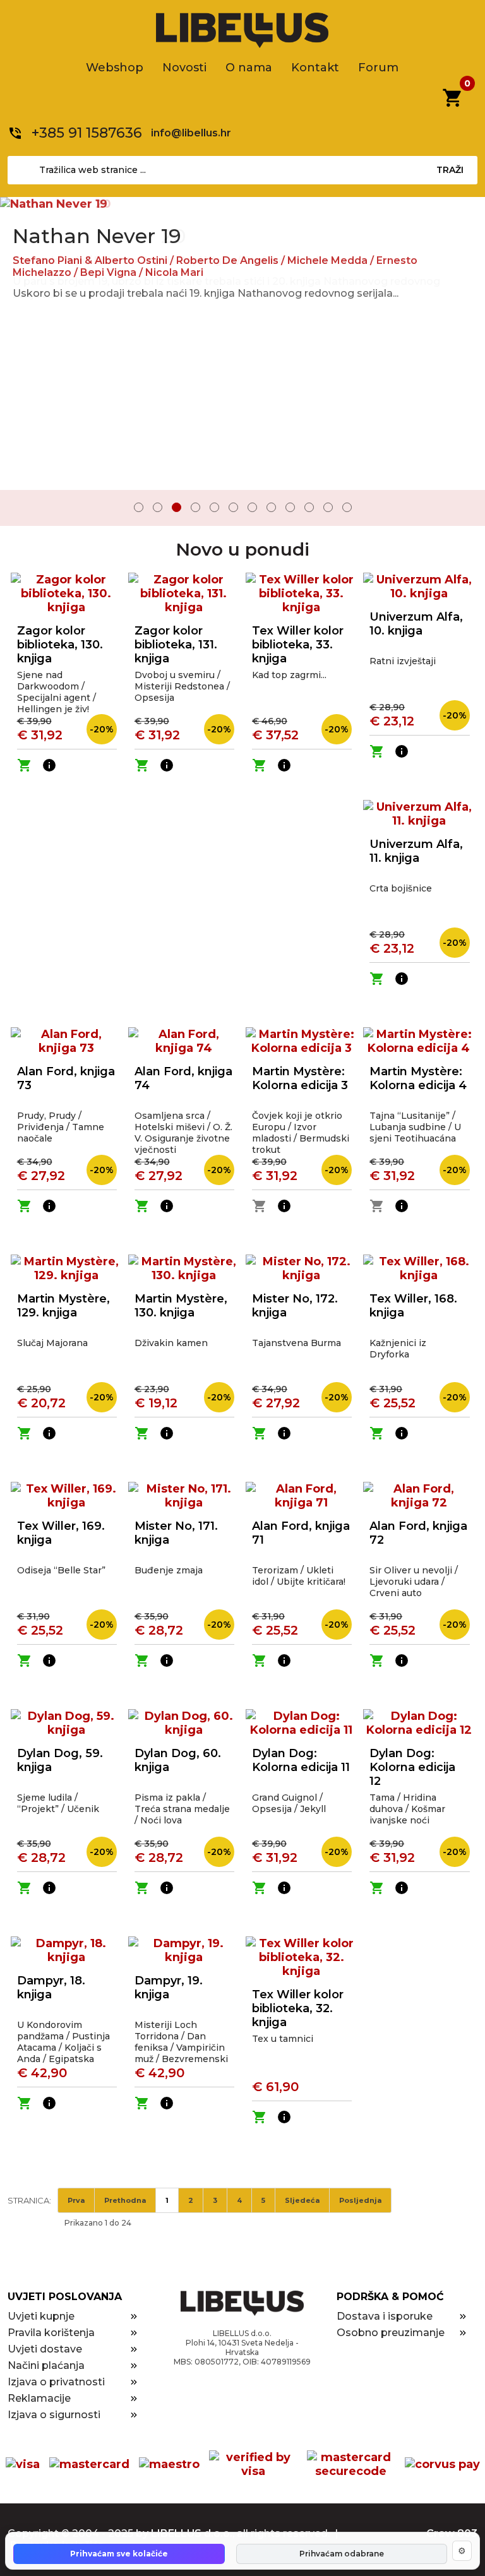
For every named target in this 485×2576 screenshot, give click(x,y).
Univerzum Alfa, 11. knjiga (416, 851)
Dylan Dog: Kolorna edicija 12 (412, 1767)
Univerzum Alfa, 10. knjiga (416, 624)
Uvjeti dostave (45, 2349)
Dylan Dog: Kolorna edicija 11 (301, 1760)
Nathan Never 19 (97, 236)
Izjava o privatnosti (56, 2382)
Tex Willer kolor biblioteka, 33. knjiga (298, 645)
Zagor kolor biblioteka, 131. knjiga (176, 645)
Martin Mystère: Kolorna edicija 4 (418, 1078)
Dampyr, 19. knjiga (169, 1988)
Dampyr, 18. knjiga (51, 1988)
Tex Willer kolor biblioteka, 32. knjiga (298, 2008)
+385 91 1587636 (87, 133)
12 (347, 507)
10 (309, 507)
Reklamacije (39, 2398)
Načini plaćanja (46, 2365)
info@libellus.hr (191, 133)
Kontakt (315, 68)
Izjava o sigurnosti (54, 2415)
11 (328, 507)
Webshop (115, 68)
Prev (18, 509)
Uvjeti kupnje (41, 2316)
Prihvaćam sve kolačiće (119, 2554)
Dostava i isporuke (385, 2316)
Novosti (184, 68)
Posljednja (360, 2200)
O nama (249, 68)
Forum (378, 68)
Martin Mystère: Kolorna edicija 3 (300, 1078)
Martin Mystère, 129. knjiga (63, 1306)
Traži (450, 170)
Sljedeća (302, 2200)
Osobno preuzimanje (391, 2333)
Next (467, 509)
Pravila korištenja (51, 2333)
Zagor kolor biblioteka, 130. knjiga (60, 645)
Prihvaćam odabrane (342, 2554)
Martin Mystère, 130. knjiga (181, 1306)
